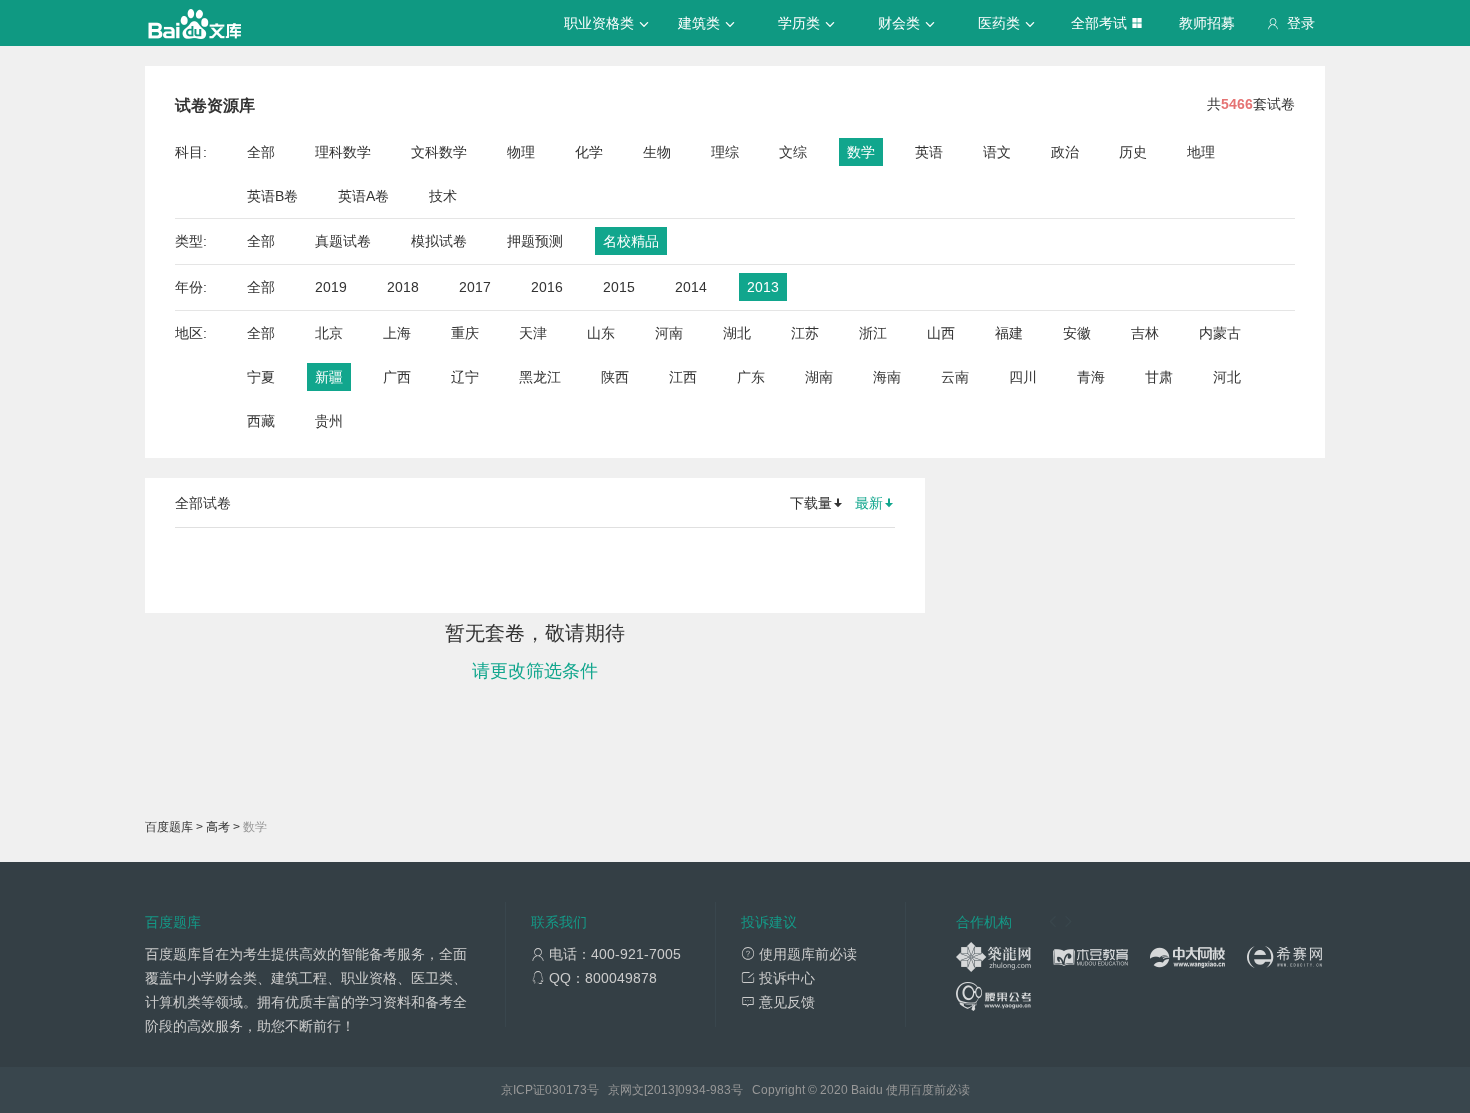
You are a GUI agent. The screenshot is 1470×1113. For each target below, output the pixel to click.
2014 (691, 287)
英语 (929, 152)
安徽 (1077, 333)
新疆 (329, 377)
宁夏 (261, 377)
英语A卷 (363, 196)
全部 (261, 152)
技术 (443, 196)
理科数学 (343, 152)
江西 (683, 377)
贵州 (329, 421)
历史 (1133, 152)
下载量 (811, 503)
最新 (869, 503)
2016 (547, 287)
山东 (601, 333)
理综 (725, 152)
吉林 (1145, 333)
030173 (566, 1090)
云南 (955, 377)
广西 (397, 377)
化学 (589, 152)
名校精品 (631, 241)
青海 (1091, 377)
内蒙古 (1220, 333)
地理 (1201, 152)
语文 (997, 152)
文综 (793, 152)
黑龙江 (540, 377)
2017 (475, 287)
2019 (331, 287)
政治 (1065, 152)
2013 (763, 287)
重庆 (465, 333)
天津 (533, 333)
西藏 (261, 421)
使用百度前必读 (928, 1090)
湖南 (819, 377)
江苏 (805, 333)
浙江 (873, 333)
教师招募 (1207, 23)
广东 (751, 377)
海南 (887, 377)
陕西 (615, 377)
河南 (669, 333)
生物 (657, 152)
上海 (397, 333)
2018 (403, 287)
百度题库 (169, 827)
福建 (1009, 333)
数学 (861, 152)
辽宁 (465, 377)
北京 (329, 333)
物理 (521, 152)
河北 (1227, 377)
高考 (218, 827)
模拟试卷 (439, 241)
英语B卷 (272, 196)
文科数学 (439, 152)
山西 (941, 333)
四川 (1023, 377)
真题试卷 (343, 241)
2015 (619, 287)
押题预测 (535, 241)
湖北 (737, 333)
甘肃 (1159, 377)
